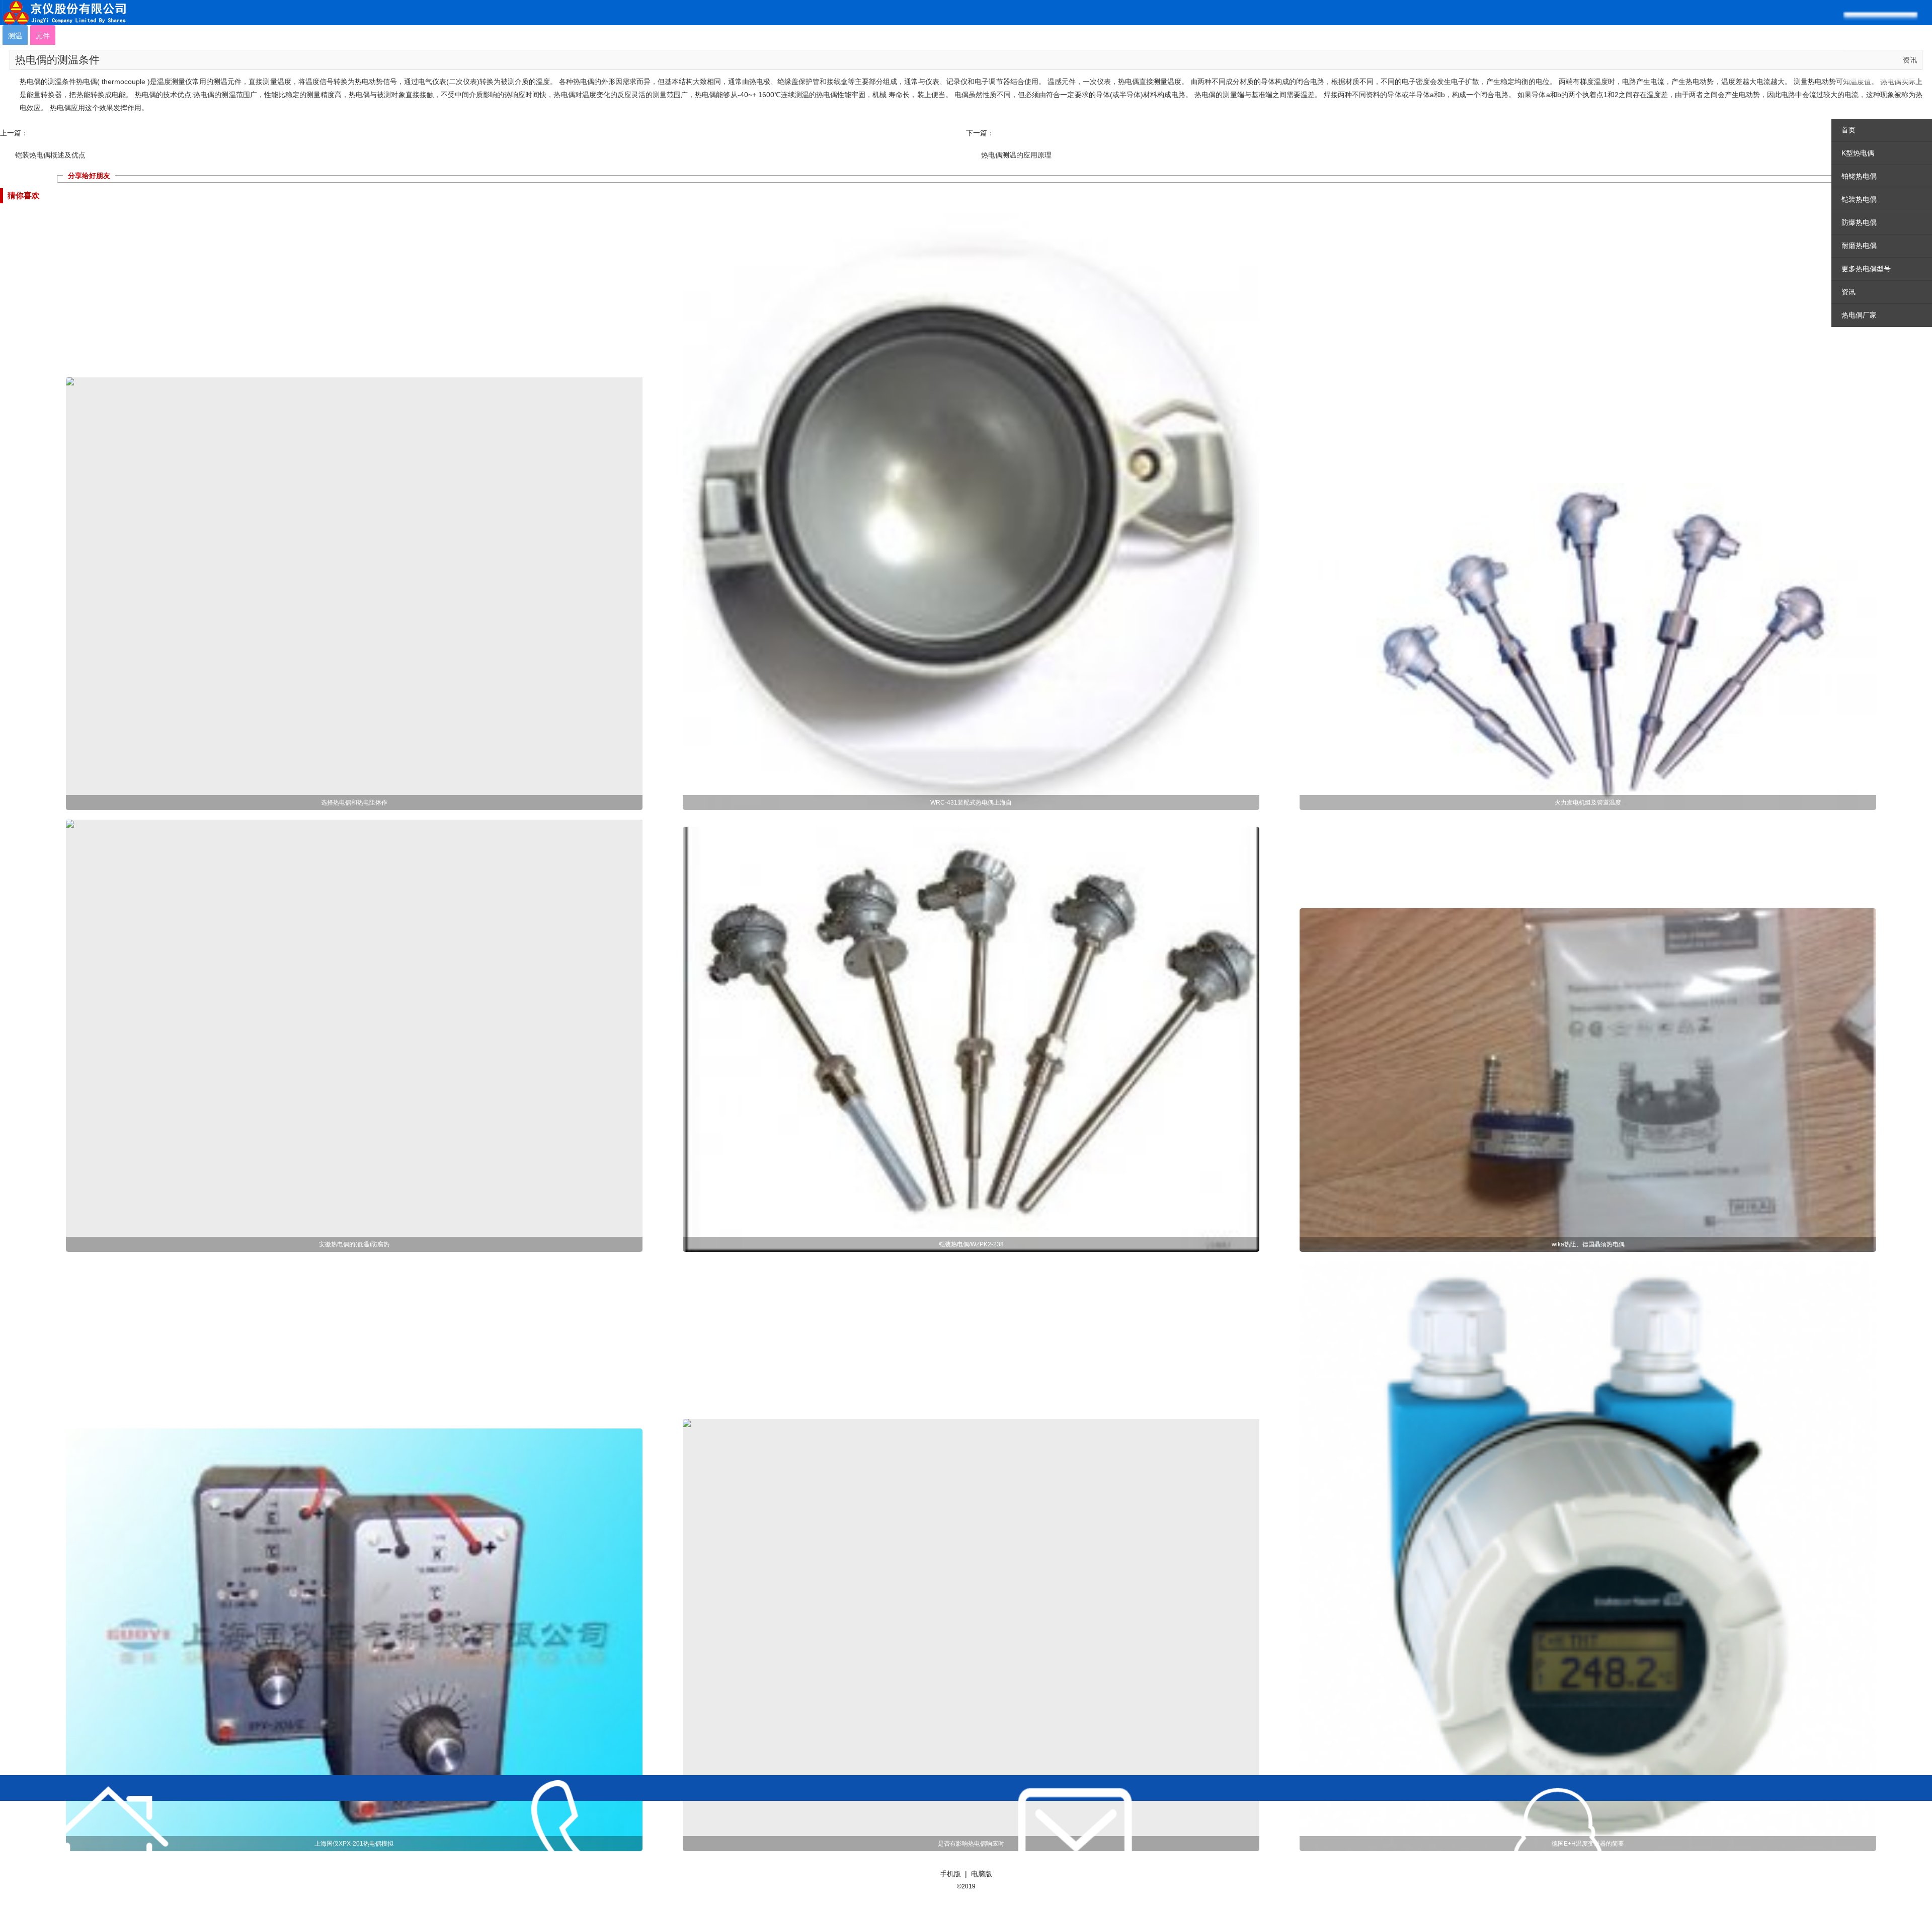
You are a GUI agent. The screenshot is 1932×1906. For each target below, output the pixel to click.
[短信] (1075, 1841)
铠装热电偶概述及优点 (50, 155)
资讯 (1848, 292)
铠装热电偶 (1859, 199)
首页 (1848, 130)
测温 (15, 36)
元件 (43, 36)
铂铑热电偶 (1859, 176)
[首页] (109, 1841)
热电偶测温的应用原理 (1016, 155)
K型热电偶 (1858, 153)
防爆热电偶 (1859, 222)
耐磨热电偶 (1859, 246)
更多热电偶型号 (1866, 269)
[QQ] (1558, 1841)
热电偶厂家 (1859, 315)
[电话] (592, 1841)
